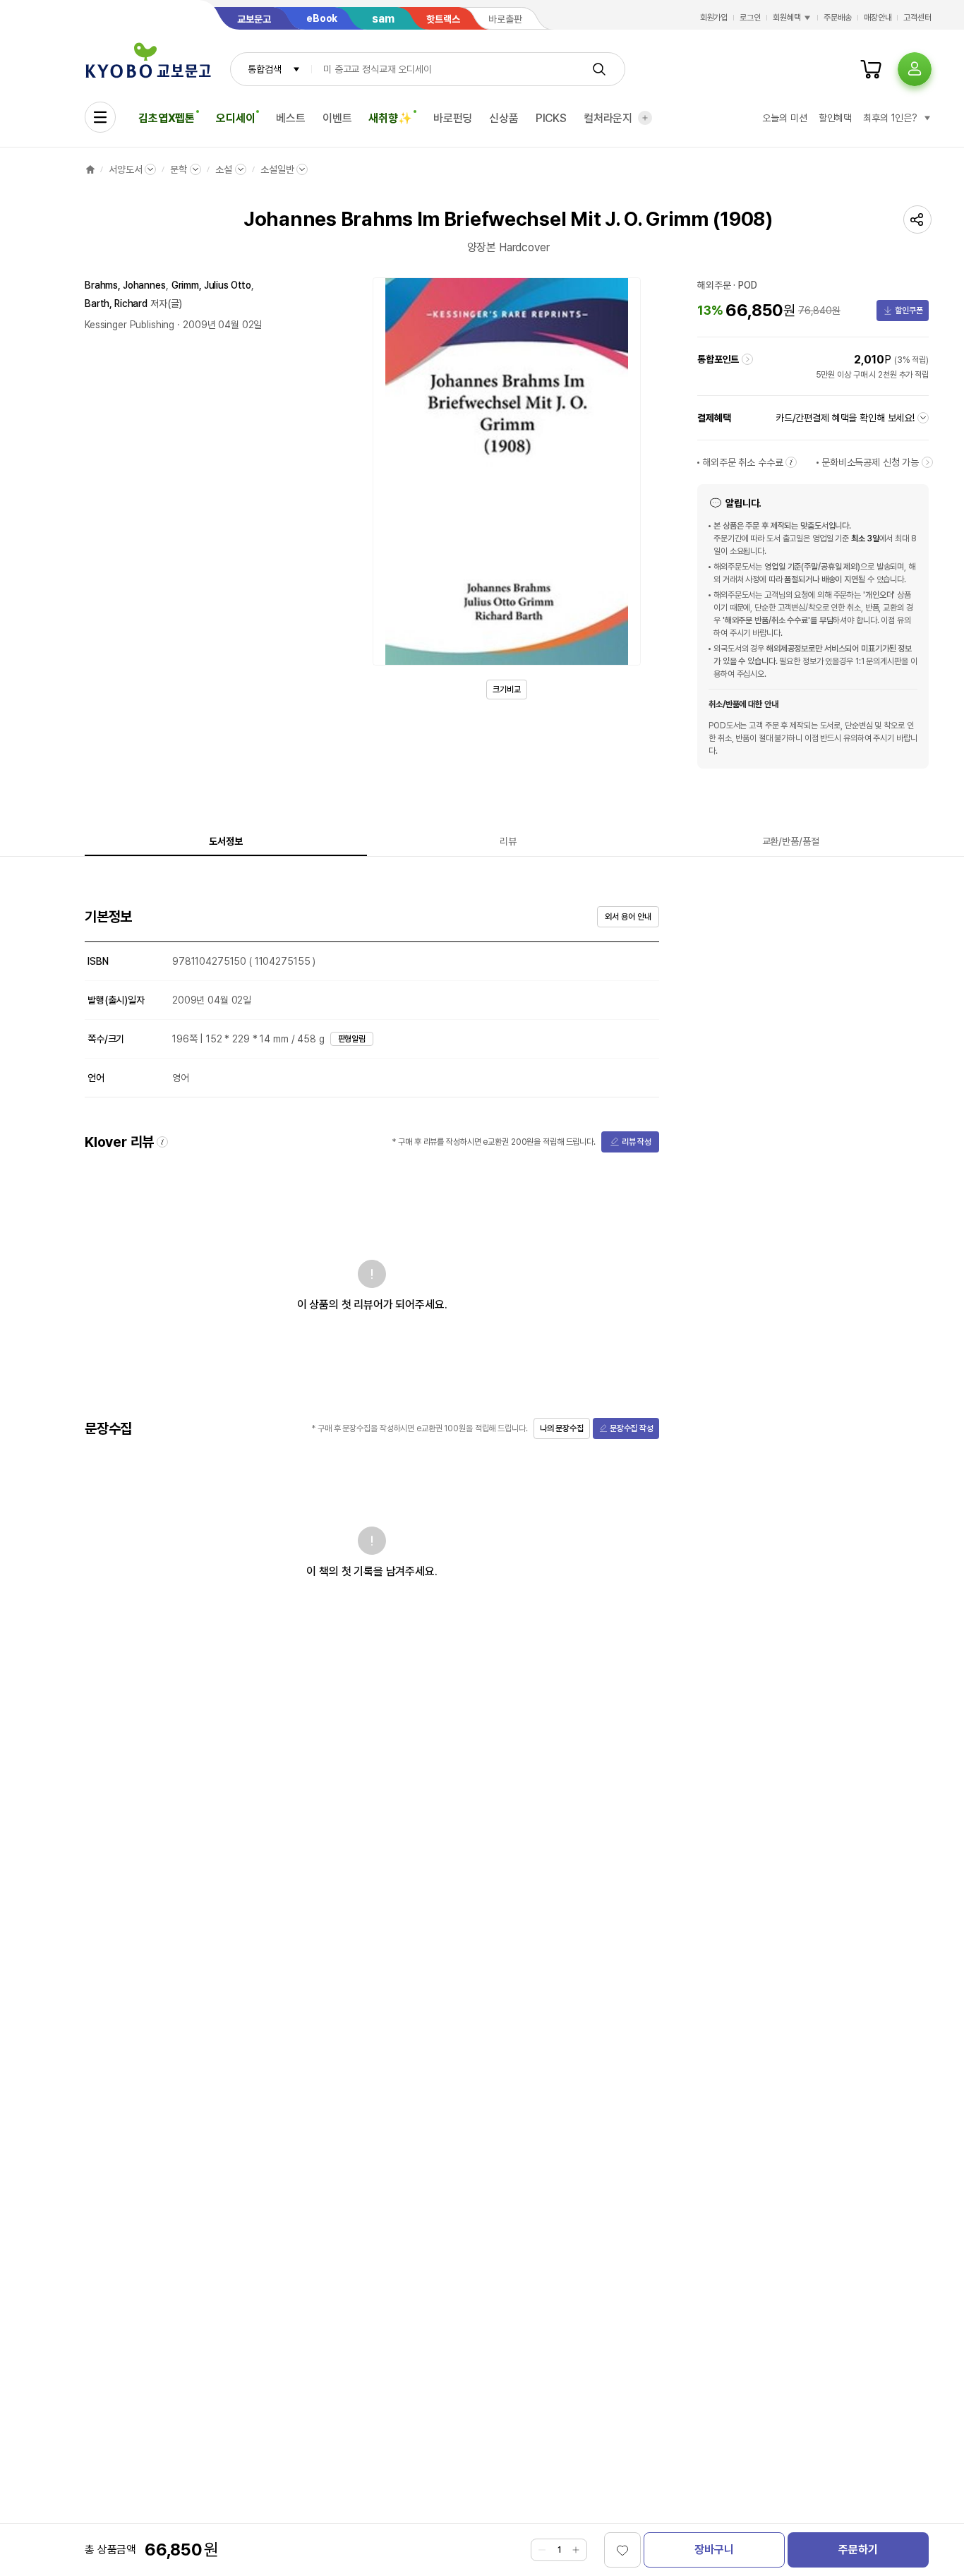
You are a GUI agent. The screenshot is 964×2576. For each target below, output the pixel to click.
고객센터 (917, 18)
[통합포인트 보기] (747, 359)
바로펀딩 (453, 118)
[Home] (90, 169)
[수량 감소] (542, 2550)
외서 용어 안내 (628, 917)
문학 (179, 169)
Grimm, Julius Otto (211, 285)
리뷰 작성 (637, 1142)
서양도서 (125, 169)
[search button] (599, 69)
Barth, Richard (116, 303)
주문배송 (838, 18)
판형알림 (352, 1039)
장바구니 (714, 2550)
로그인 (750, 18)
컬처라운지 (608, 118)
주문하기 (858, 2550)
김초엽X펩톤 (167, 118)
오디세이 (235, 118)
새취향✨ (390, 118)
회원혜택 (787, 18)
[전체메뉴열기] (100, 117)
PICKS (551, 118)
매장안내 (878, 18)
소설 (224, 169)
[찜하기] (622, 2550)
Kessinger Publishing (129, 325)
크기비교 (507, 690)
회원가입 (714, 18)
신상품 (504, 118)
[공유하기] (917, 219)
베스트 (291, 118)
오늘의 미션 (784, 118)
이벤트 (337, 118)
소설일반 (277, 169)
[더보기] (645, 118)
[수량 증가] (576, 2550)
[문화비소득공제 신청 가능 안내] (927, 462)
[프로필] (915, 69)
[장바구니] (871, 69)
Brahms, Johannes (125, 285)
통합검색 (264, 69)
